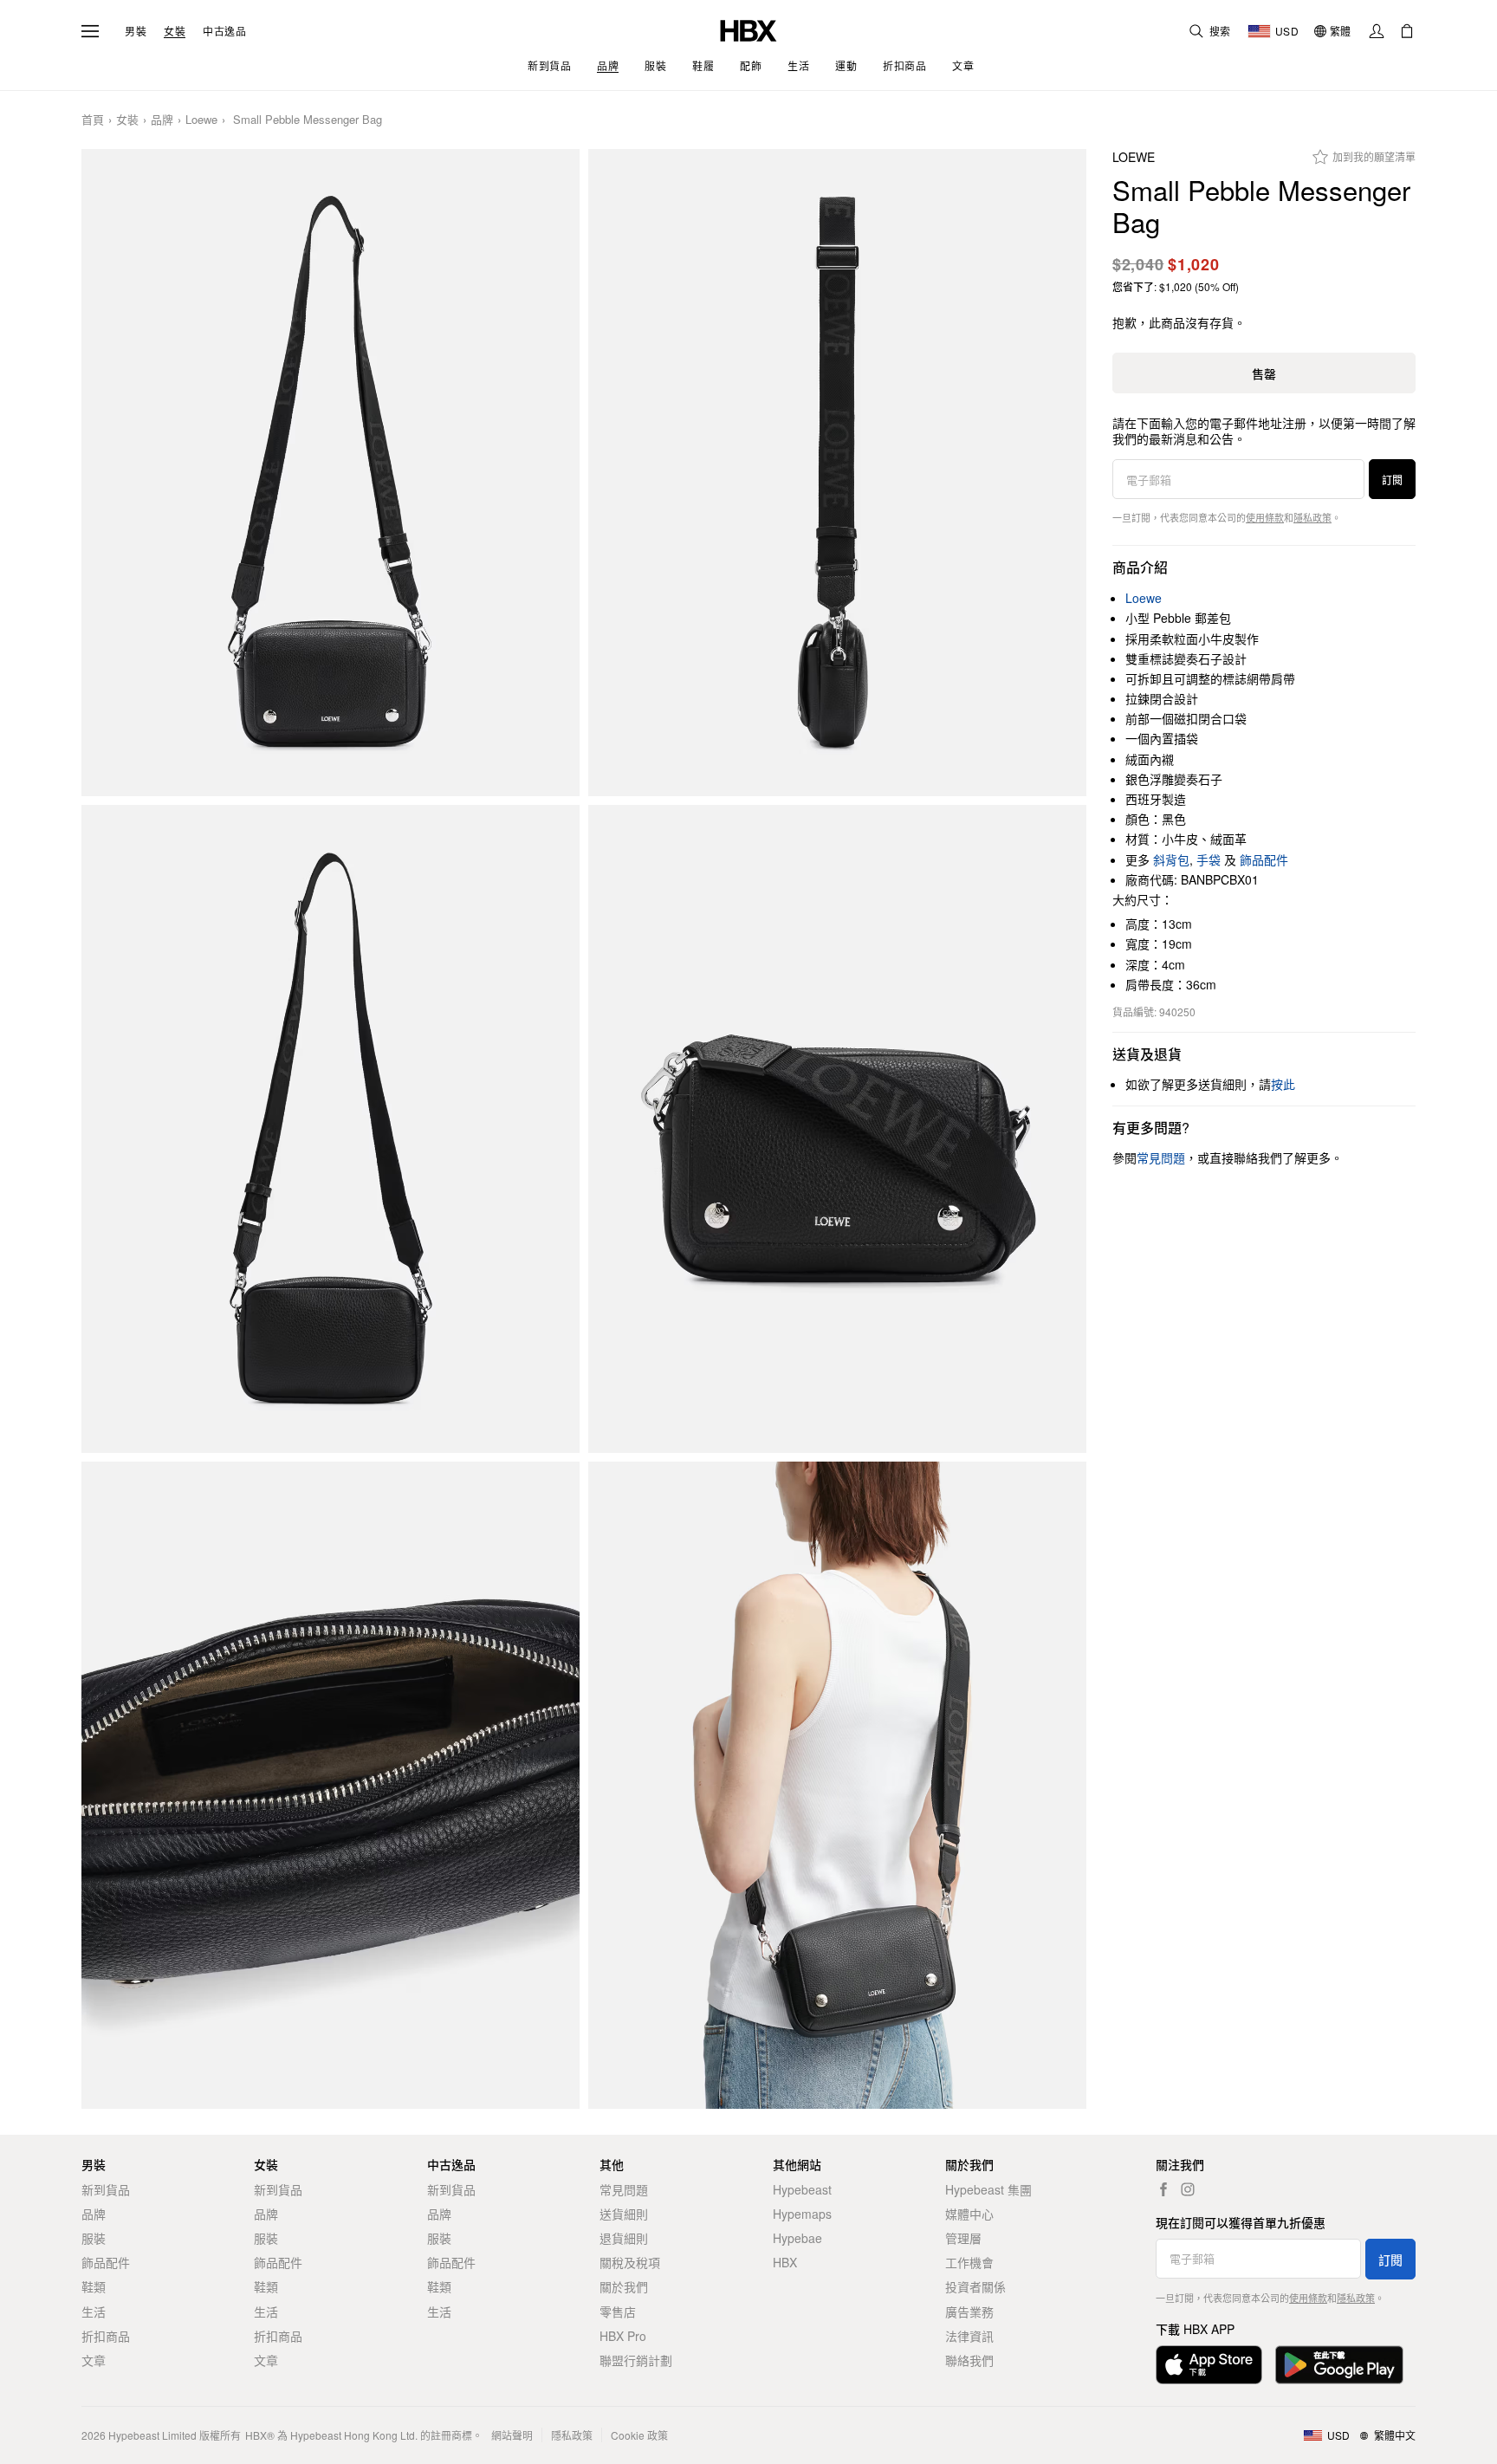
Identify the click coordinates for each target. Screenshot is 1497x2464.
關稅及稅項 (630, 2262)
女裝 (175, 31)
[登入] (1377, 31)
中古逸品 (224, 31)
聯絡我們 (969, 2360)
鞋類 (94, 2286)
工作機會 (969, 2262)
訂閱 (1392, 480)
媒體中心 (969, 2214)
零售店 (618, 2312)
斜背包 (1171, 859)
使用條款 (1265, 517)
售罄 (1264, 373)
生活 (94, 2312)
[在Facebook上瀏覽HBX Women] (1163, 2189)
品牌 (162, 120)
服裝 (94, 2238)
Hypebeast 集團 (988, 2189)
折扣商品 (106, 2336)
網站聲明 (512, 2435)
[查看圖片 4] (837, 1129)
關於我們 (624, 2286)
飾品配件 (1264, 859)
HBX (785, 2262)
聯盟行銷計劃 (636, 2360)
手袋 (1209, 859)
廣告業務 (969, 2312)
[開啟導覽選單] (90, 31)
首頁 (93, 120)
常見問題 (624, 2189)
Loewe (201, 120)
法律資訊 (969, 2336)
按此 (1283, 1084)
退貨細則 (624, 2238)
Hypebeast (802, 2189)
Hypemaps (802, 2214)
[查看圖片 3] (331, 1129)
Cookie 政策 (639, 2435)
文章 (94, 2360)
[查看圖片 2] (837, 473)
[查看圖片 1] (331, 473)
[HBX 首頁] (748, 29)
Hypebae (797, 2238)
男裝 (136, 31)
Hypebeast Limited (152, 2435)
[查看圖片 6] (837, 1786)
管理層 (963, 2238)
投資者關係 (975, 2286)
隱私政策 (1312, 517)
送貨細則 (624, 2214)
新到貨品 (106, 2189)
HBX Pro (623, 2336)
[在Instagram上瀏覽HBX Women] (1188, 2189)
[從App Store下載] (1209, 2365)
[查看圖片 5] (331, 1786)
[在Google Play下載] (1339, 2365)
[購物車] (1407, 31)
